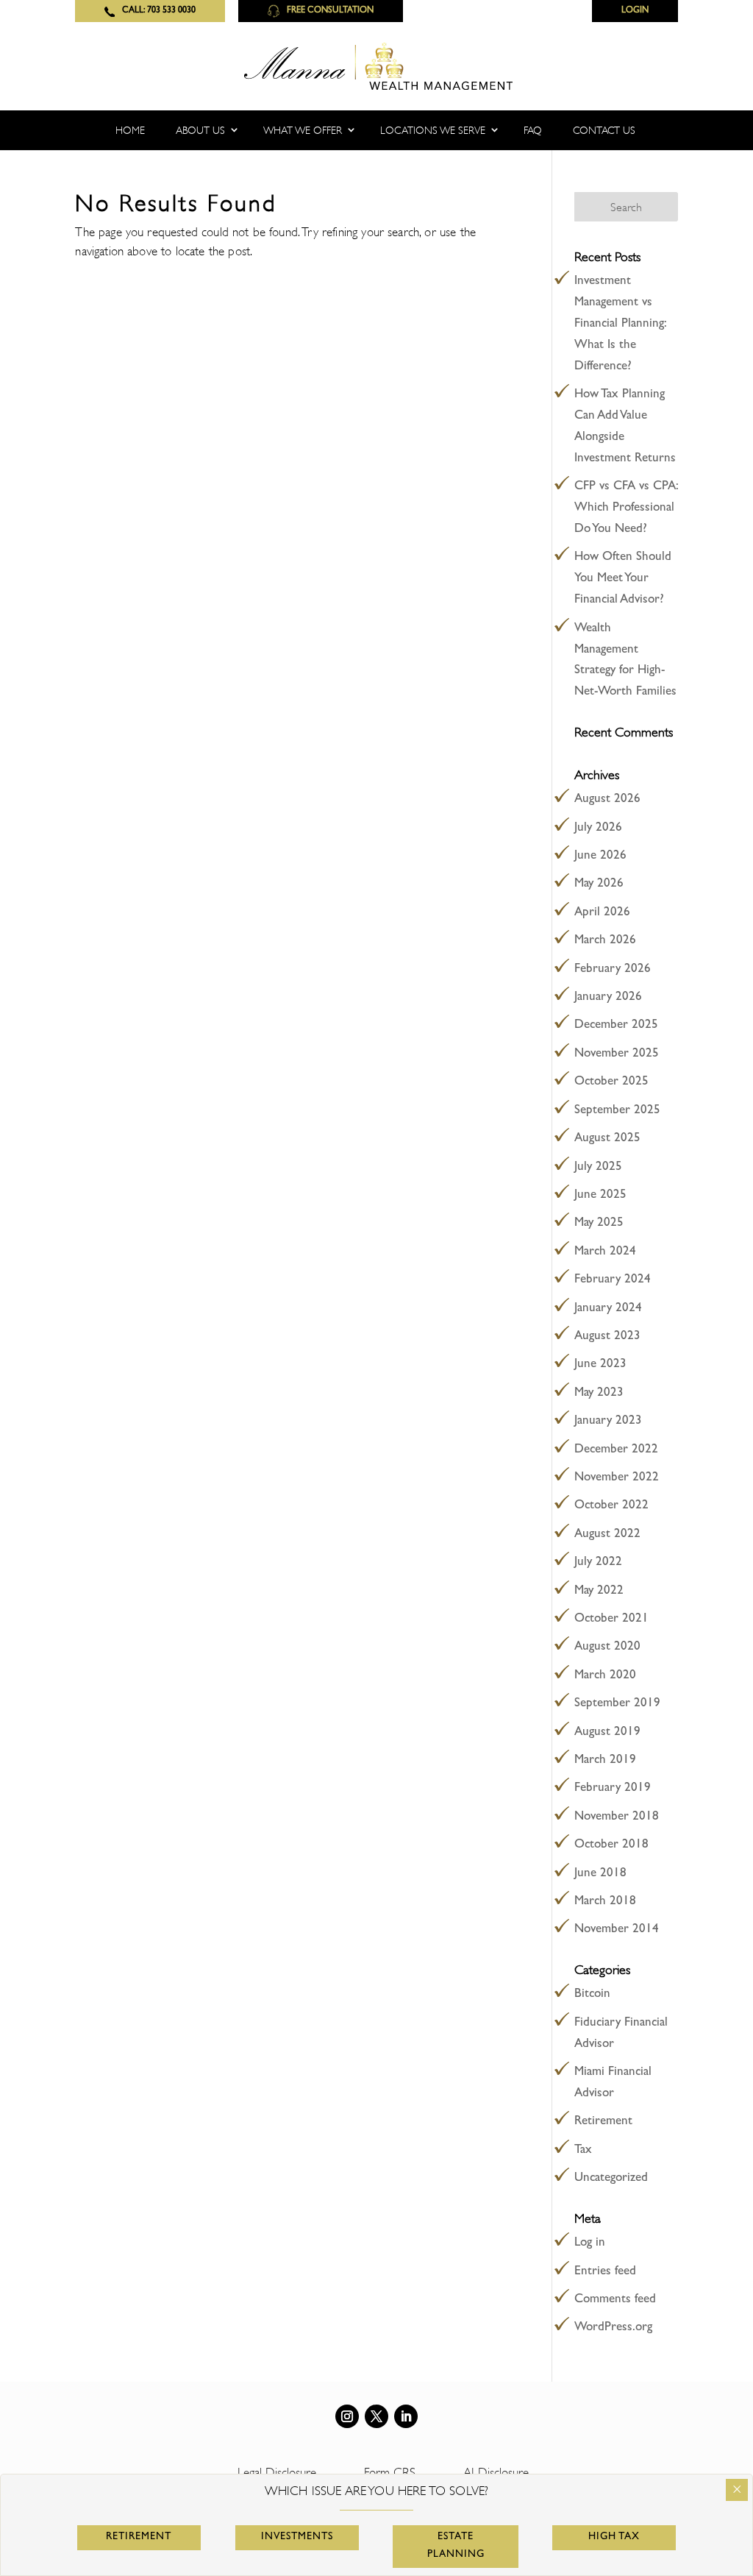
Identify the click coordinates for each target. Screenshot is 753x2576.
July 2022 (598, 1562)
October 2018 (611, 1845)
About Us (200, 130)
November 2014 (617, 1930)
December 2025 (616, 1025)
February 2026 (613, 969)
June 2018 (600, 1874)
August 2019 (607, 1732)
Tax (583, 2150)
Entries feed (605, 2272)
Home (130, 130)
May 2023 (599, 1393)
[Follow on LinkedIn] (406, 2416)
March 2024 (605, 1252)
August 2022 (607, 1534)
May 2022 (599, 1591)
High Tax (614, 2537)
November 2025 (617, 1054)
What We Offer (303, 130)
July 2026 (598, 828)
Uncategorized (611, 2178)
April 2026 (602, 913)
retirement (139, 2537)
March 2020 (605, 1676)
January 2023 (608, 1421)
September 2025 (617, 1111)
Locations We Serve (433, 130)
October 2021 (611, 1619)
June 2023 (600, 1365)
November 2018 (617, 1817)
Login (635, 11)
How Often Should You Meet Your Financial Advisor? (623, 579)
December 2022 (616, 1450)
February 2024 (613, 1280)
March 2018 (605, 1902)
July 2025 (598, 1167)
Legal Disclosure (277, 2473)
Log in (590, 2243)
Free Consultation (330, 11)
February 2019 (613, 1788)
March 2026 (605, 941)
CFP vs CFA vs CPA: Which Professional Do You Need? (626, 508)
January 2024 (608, 1309)
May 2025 (599, 1223)
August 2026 (607, 799)
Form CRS (390, 2473)
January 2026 (608, 997)
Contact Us (604, 130)
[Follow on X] (376, 2416)
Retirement (603, 2122)
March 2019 (605, 1760)
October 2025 (611, 1082)
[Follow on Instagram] (347, 2416)
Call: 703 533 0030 (159, 11)
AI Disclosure (496, 2473)
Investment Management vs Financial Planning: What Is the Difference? (620, 324)
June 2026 (600, 856)
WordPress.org (613, 2328)
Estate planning (456, 2546)
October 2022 (611, 1506)
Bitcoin (592, 1994)
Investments (297, 2537)
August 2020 (607, 1647)
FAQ (533, 130)
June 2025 (600, 1195)
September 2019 (617, 1704)
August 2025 (607, 1139)
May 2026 (599, 884)
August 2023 (607, 1337)
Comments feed (615, 2300)
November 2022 (617, 1478)
